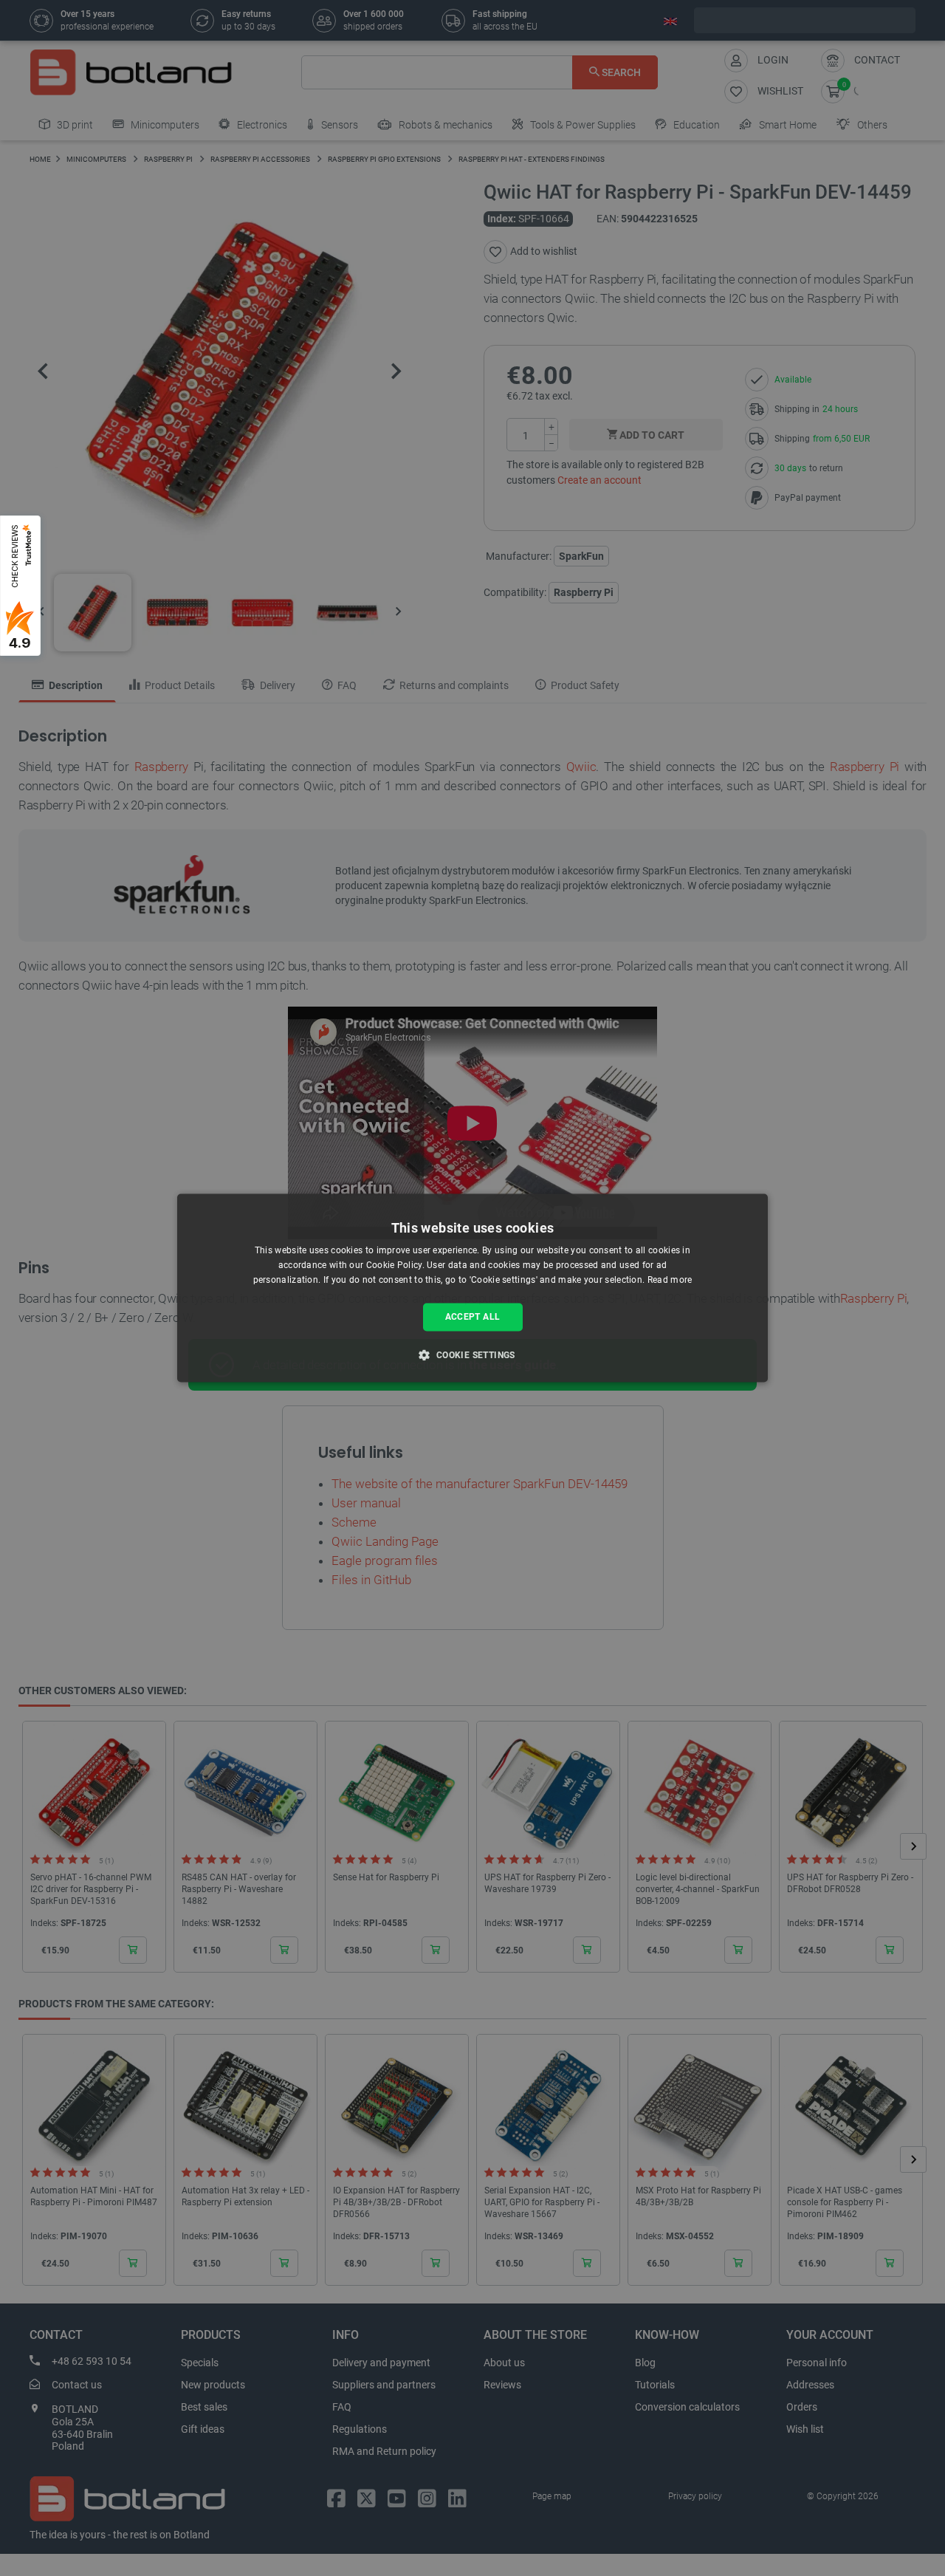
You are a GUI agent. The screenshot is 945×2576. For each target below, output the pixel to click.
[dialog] (472, 1288)
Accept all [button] (473, 1317)
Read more (670, 1280)
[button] (472, 1355)
